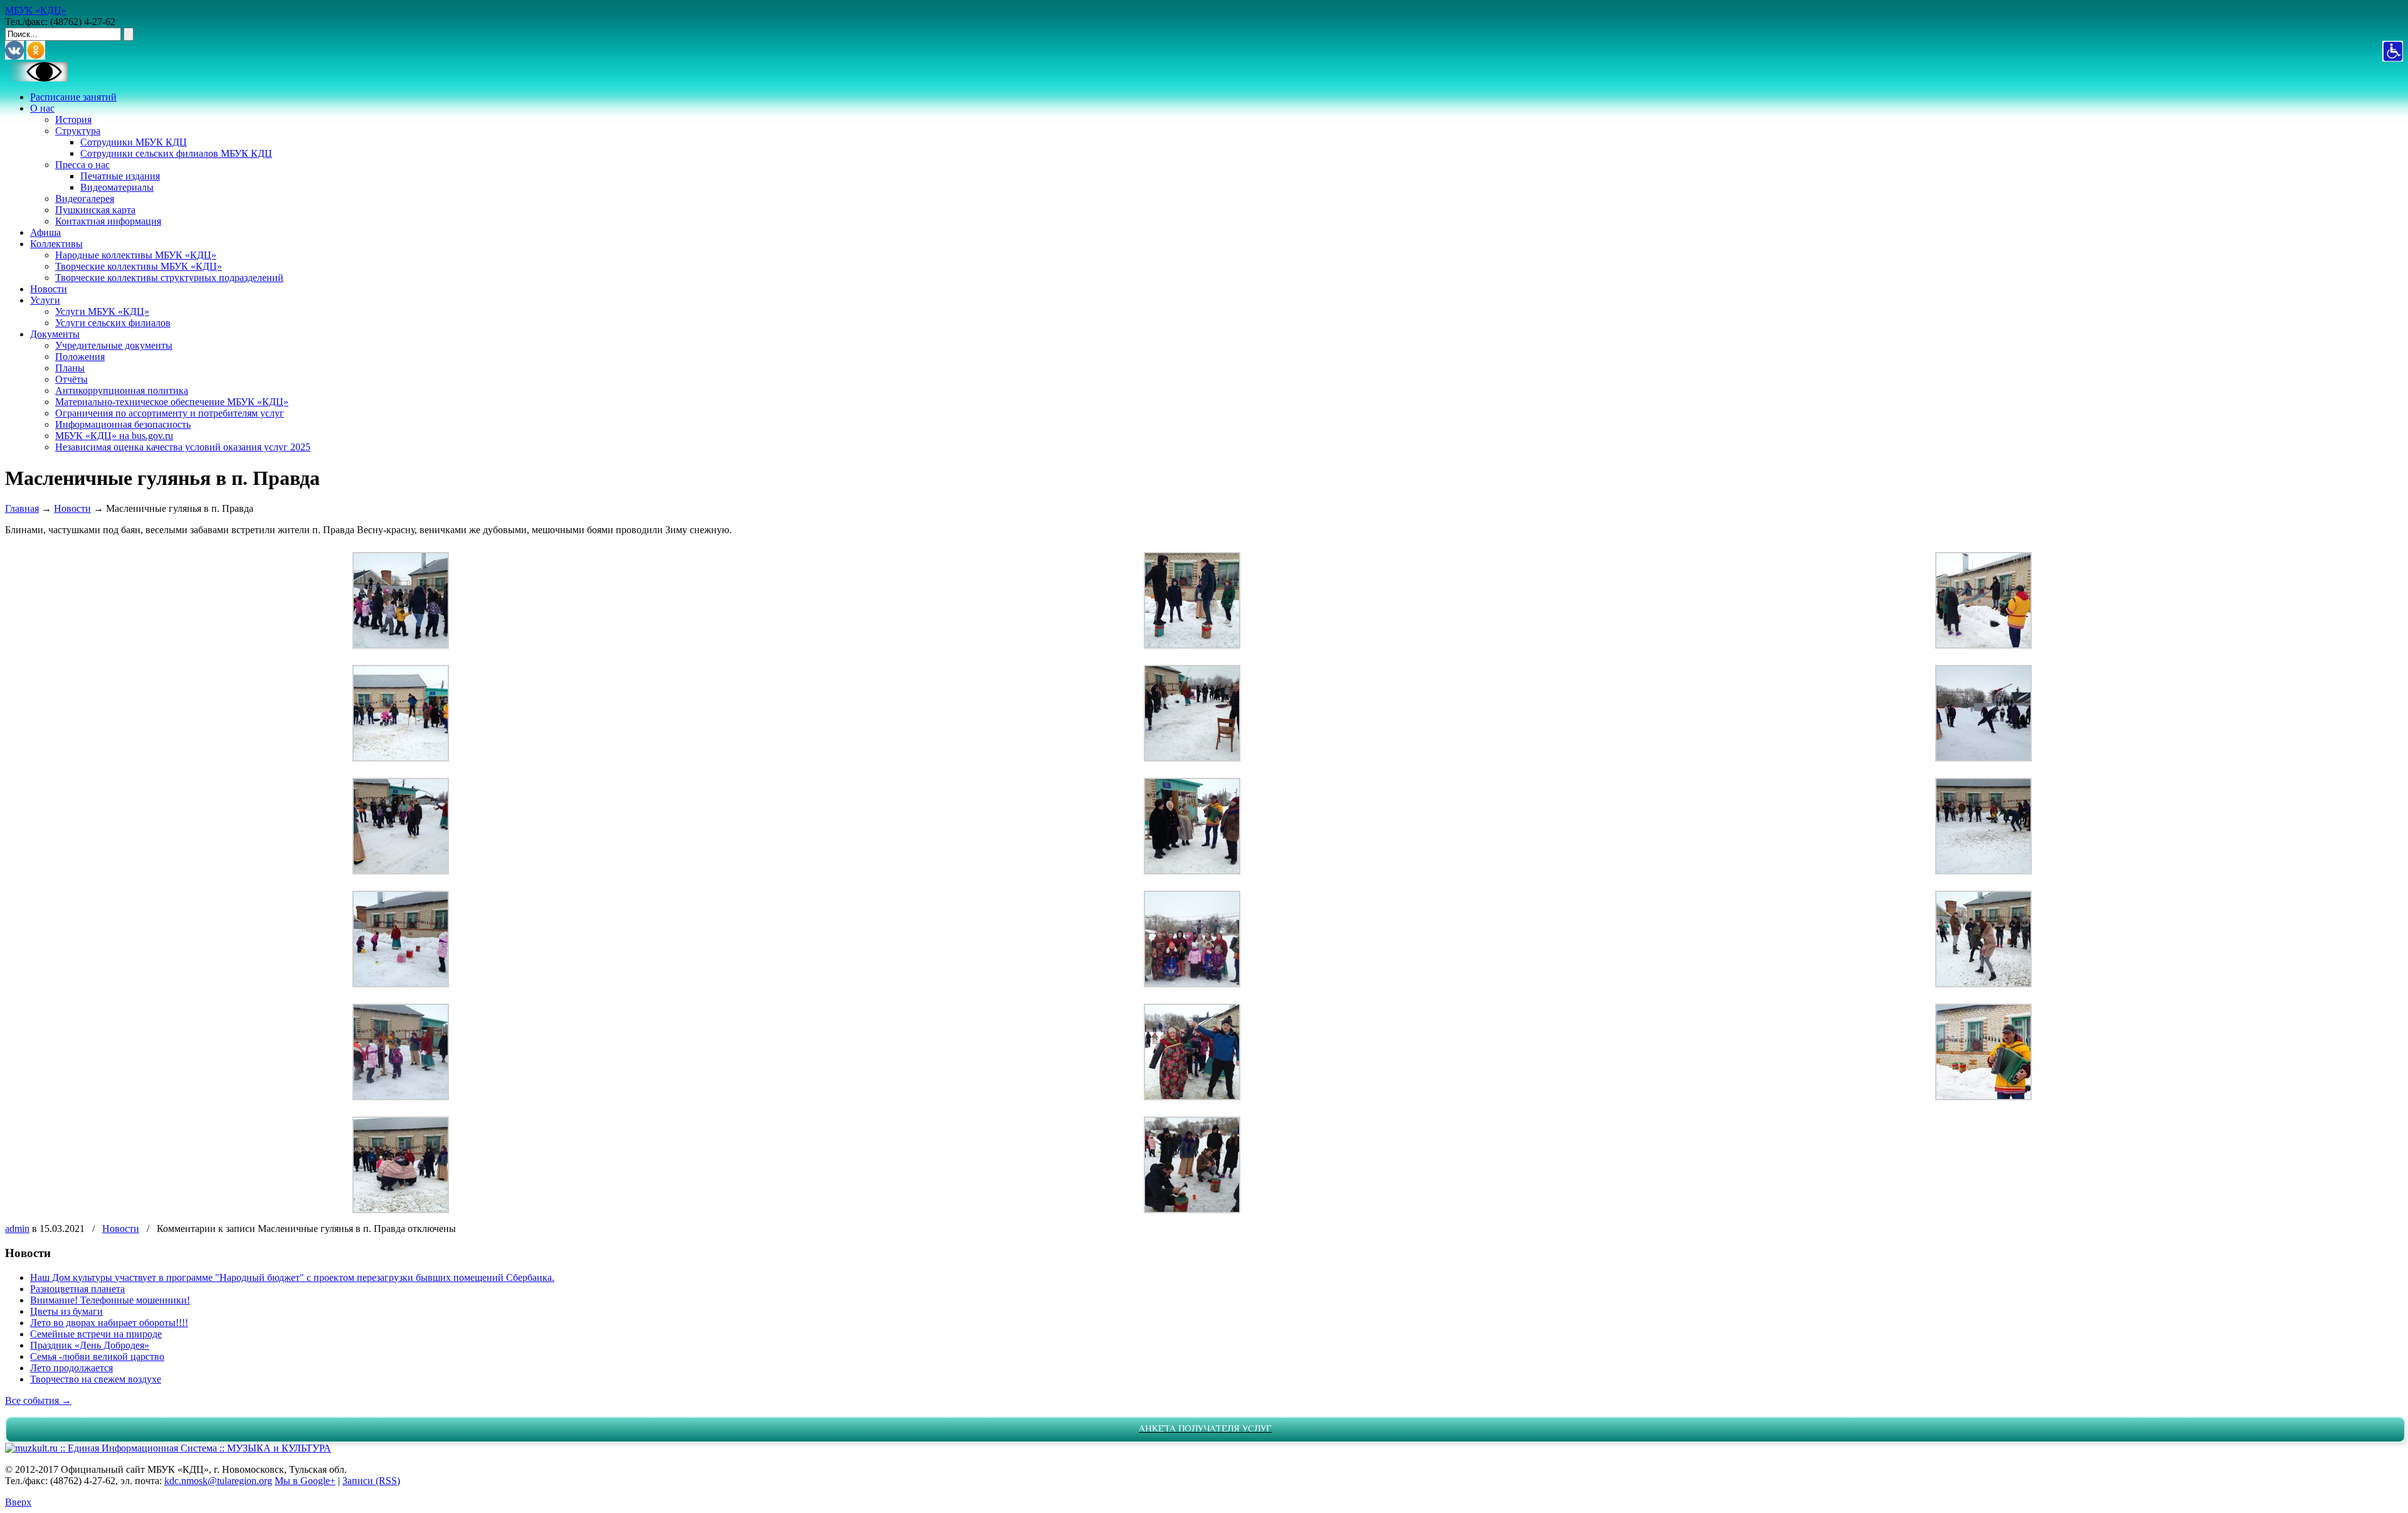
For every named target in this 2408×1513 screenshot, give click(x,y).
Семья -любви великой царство (97, 1356)
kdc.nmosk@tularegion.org (218, 1481)
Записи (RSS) (371, 1481)
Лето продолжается (71, 1368)
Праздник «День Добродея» (90, 1345)
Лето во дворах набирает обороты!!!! (109, 1323)
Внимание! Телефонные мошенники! (110, 1300)
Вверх (18, 1502)
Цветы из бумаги (66, 1311)
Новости (72, 508)
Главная (22, 508)
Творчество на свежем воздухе (96, 1379)
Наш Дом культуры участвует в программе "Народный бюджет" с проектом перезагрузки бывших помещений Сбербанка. (292, 1277)
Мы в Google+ (305, 1481)
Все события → (38, 1400)
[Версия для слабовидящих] (36, 78)
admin (17, 1229)
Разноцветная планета (77, 1289)
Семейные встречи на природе (96, 1334)
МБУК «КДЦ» (36, 10)
